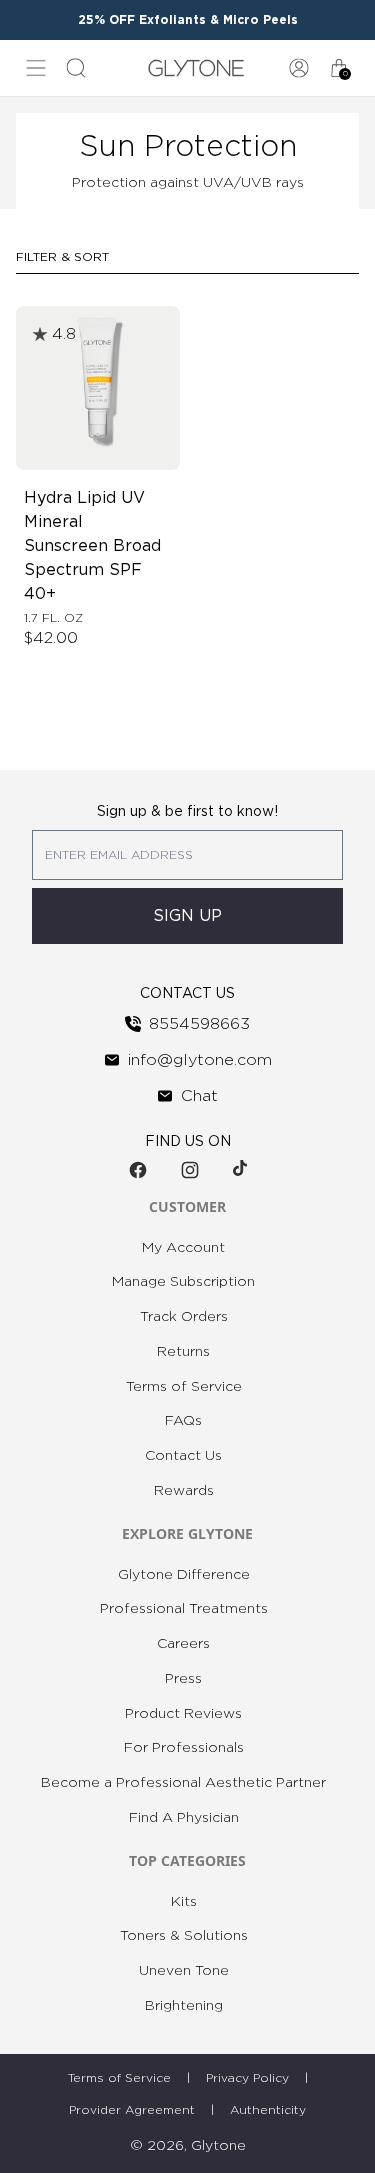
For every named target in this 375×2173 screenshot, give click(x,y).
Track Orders (184, 1317)
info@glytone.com (200, 1060)
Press (183, 1679)
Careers (183, 1644)
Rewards (184, 1491)
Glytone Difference (184, 1575)
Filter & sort (62, 257)
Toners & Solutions (184, 1936)
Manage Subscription (183, 1282)
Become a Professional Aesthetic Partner (183, 1783)
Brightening (184, 2006)
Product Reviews (183, 1714)
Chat (199, 1096)
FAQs (183, 1421)
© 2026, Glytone (188, 2146)
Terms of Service (184, 1387)
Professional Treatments (184, 1609)
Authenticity (268, 2110)
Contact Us (183, 1456)
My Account (183, 1248)
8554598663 (199, 1024)
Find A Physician (184, 1818)
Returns (183, 1352)
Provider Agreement (132, 2110)
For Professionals (184, 1748)
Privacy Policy (247, 2078)
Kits (184, 1902)
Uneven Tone (184, 1971)
